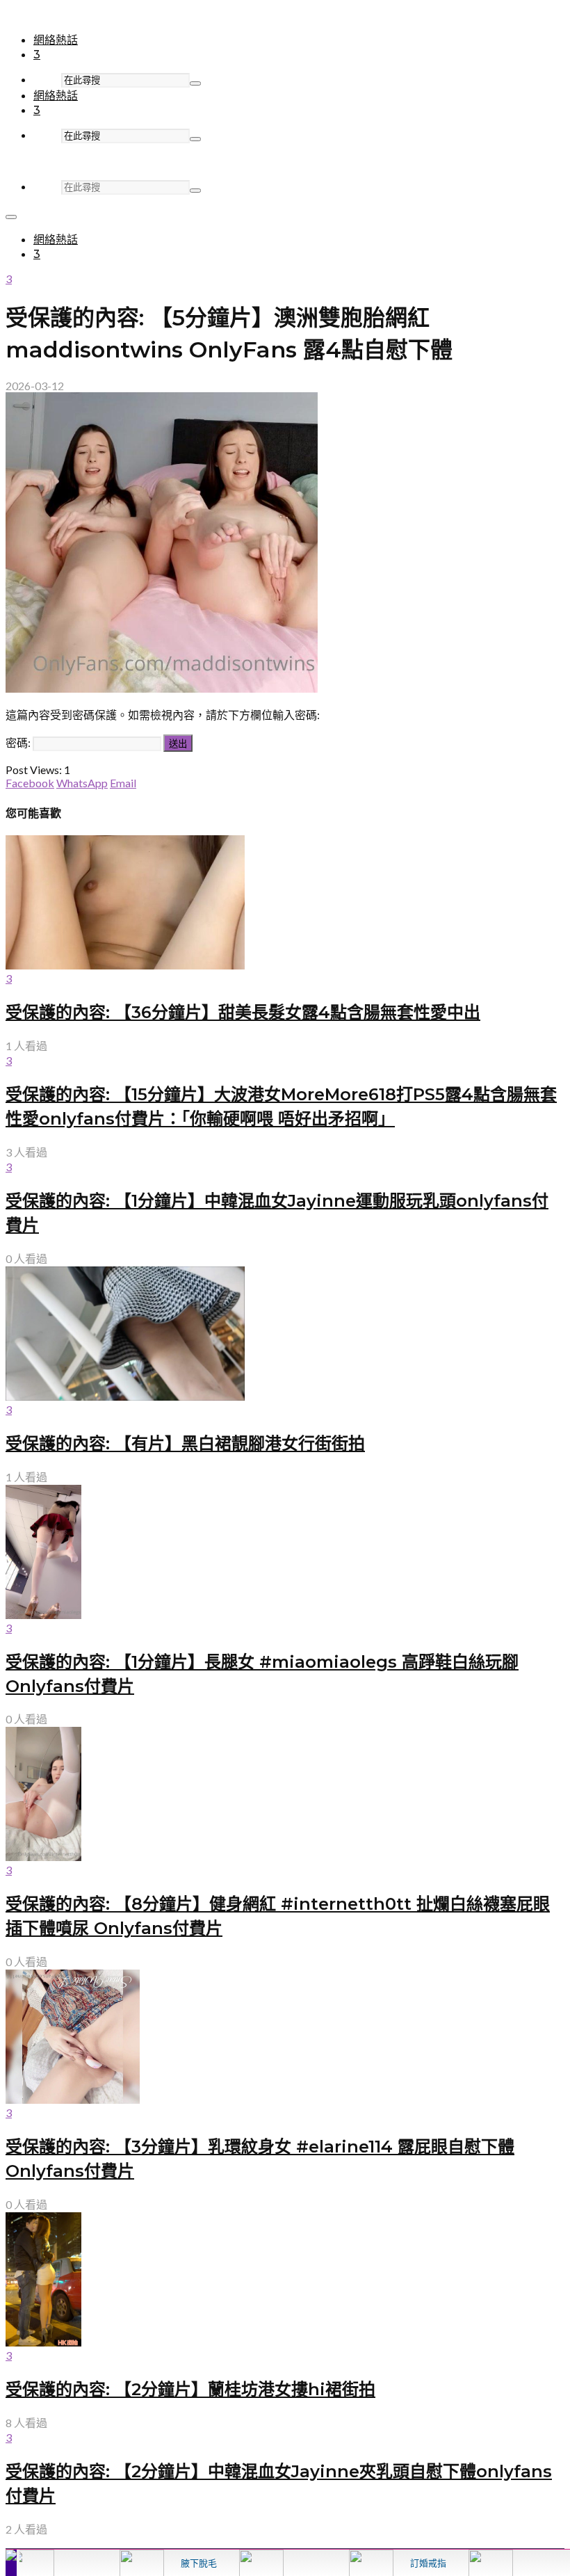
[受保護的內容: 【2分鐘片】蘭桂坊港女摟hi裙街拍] (43, 2342)
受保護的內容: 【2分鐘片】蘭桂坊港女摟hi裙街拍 (190, 2389)
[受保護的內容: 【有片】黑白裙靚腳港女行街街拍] (125, 1396)
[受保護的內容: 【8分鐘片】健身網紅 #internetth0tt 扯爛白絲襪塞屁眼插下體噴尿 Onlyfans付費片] (43, 1857)
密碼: (19, 742)
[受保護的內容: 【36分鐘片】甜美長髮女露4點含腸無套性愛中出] (125, 965)
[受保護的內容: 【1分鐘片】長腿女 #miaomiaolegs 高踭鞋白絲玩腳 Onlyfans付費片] (43, 1615)
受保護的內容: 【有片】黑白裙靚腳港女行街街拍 (185, 1443)
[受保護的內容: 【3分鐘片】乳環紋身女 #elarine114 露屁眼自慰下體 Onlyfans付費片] (73, 2099)
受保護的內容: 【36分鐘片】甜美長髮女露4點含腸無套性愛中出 (243, 1012)
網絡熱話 (56, 40)
